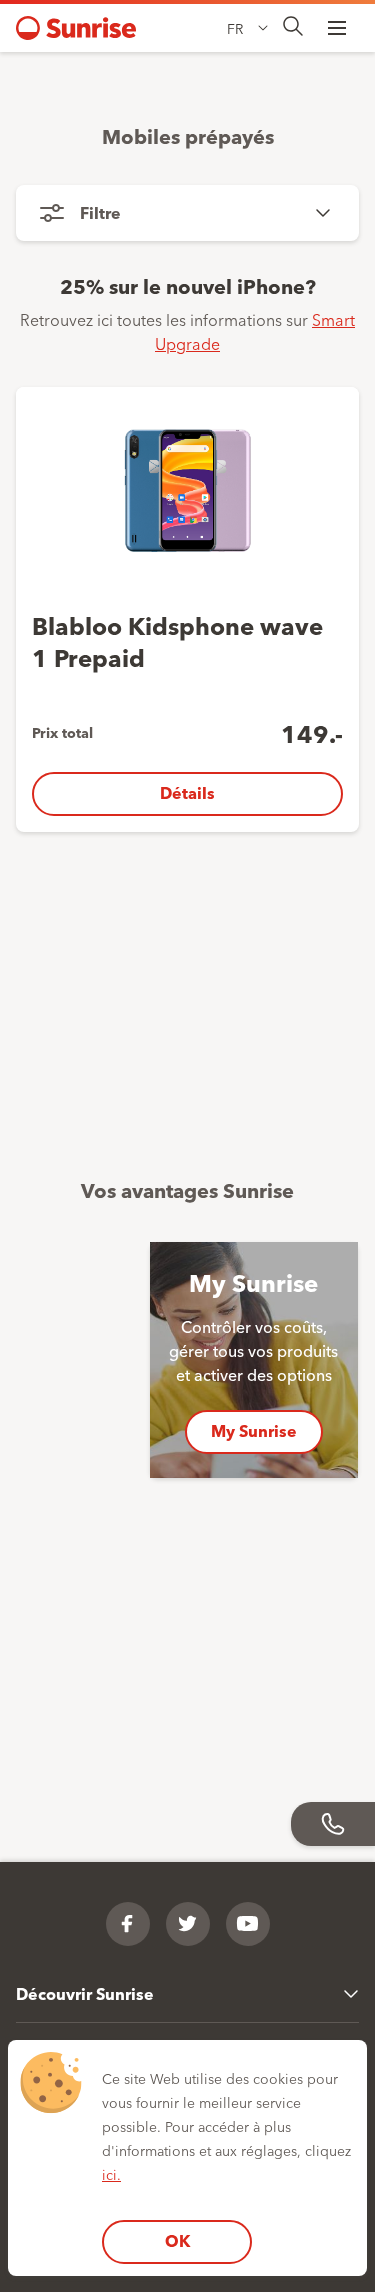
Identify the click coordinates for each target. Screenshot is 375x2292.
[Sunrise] (76, 28)
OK (177, 2240)
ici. (111, 2174)
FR (235, 28)
